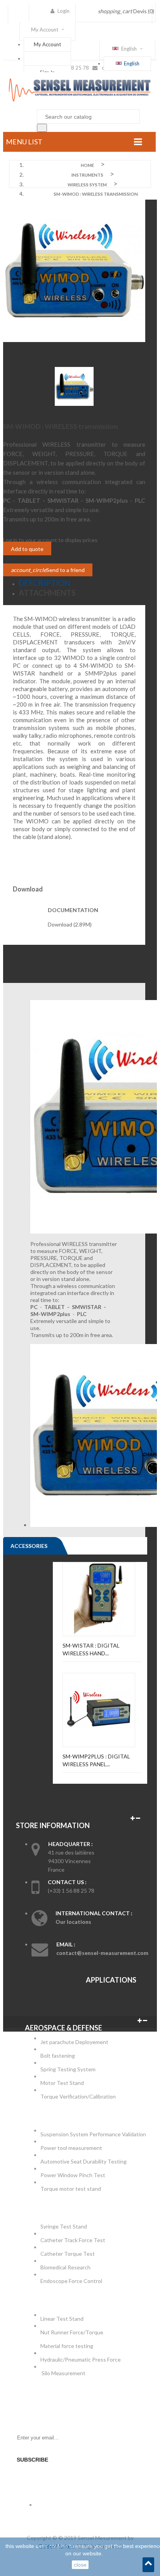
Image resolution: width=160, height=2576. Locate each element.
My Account (47, 44)
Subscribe (32, 2460)
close (80, 2565)
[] (42, 128)
